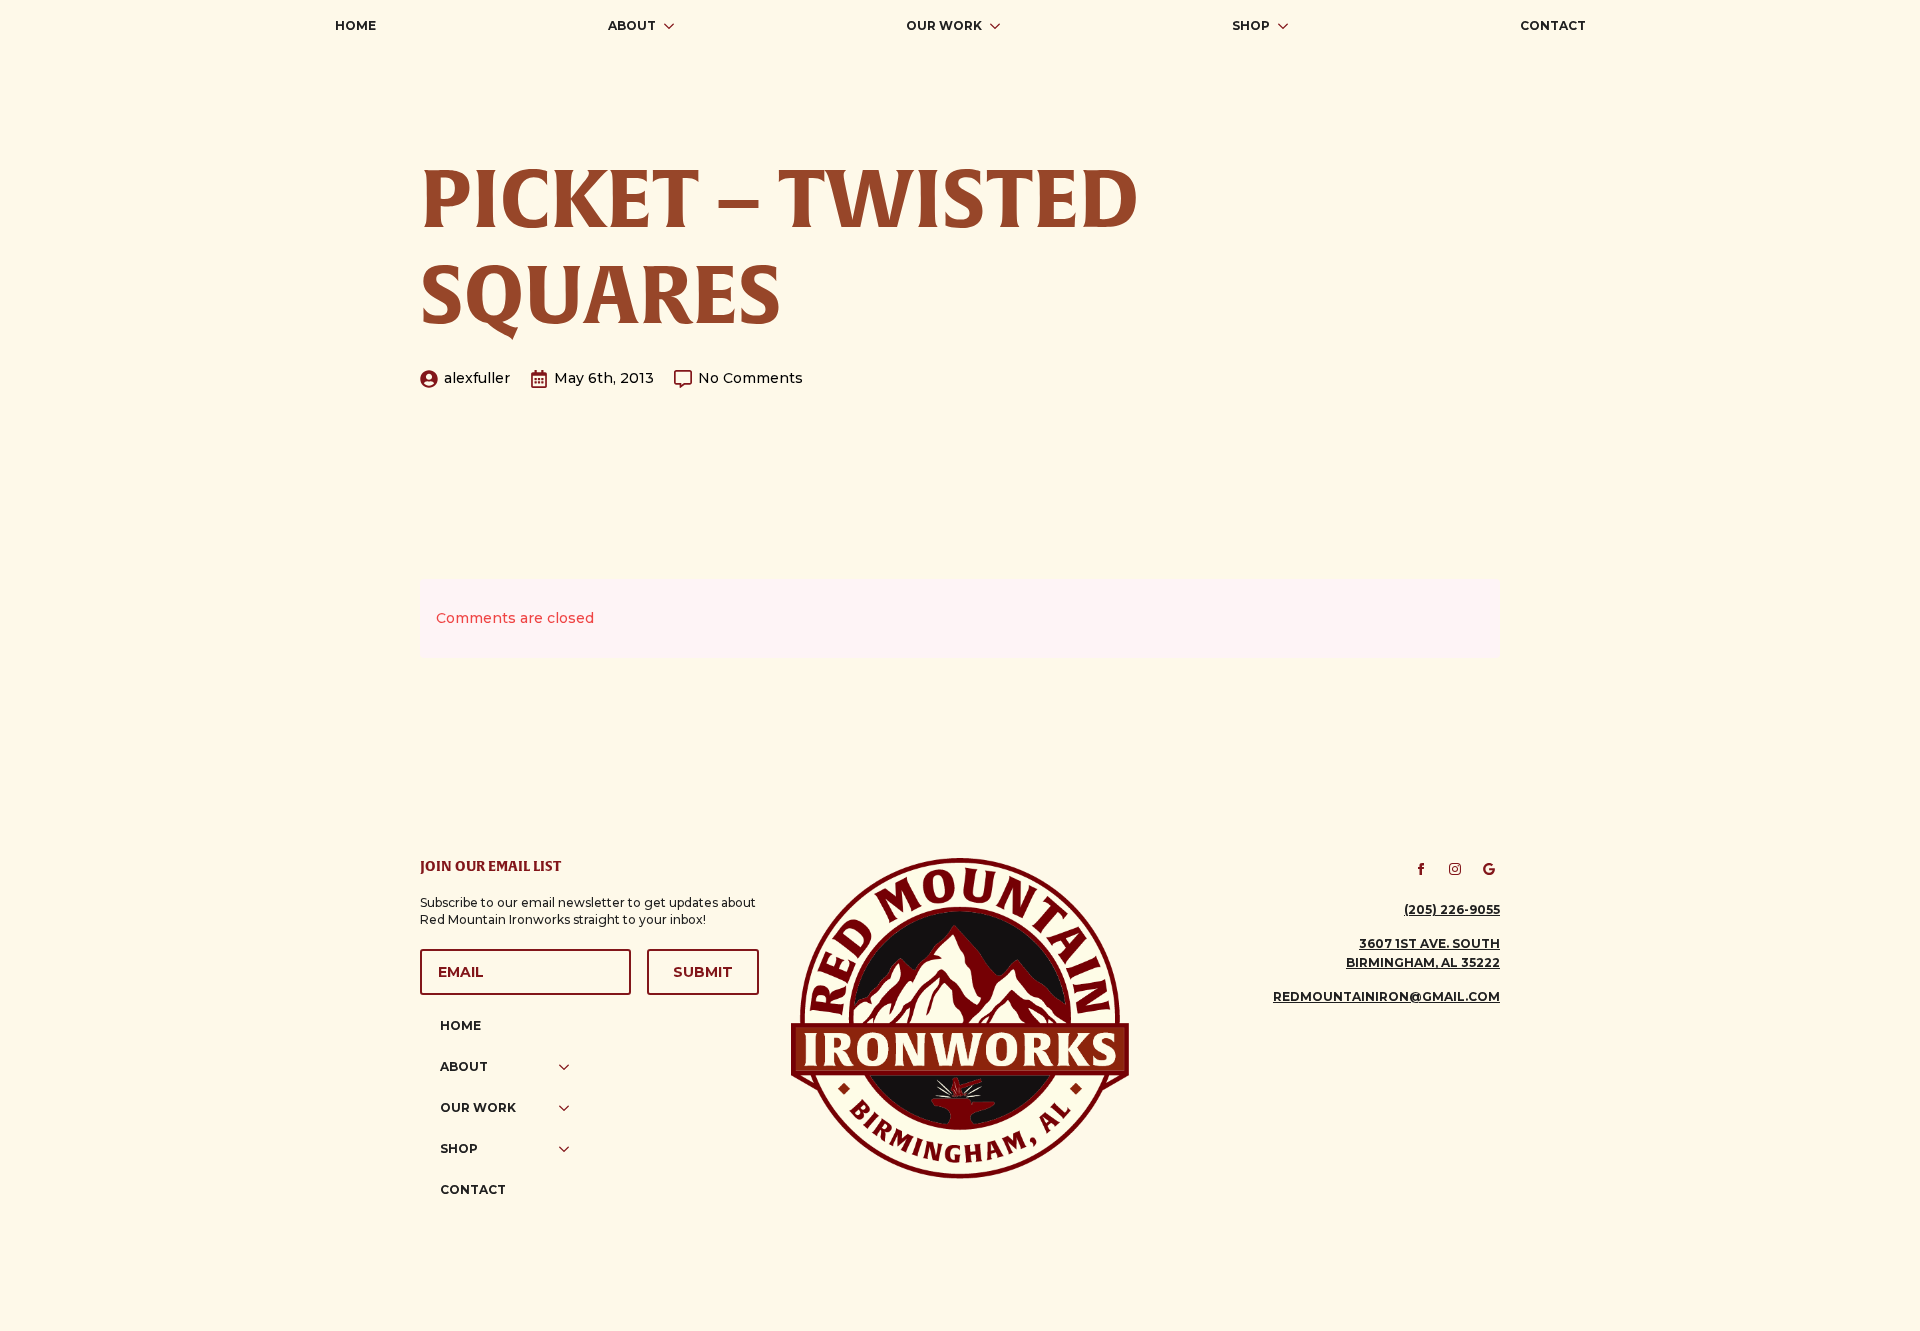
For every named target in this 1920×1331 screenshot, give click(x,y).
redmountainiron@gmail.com (1386, 996)
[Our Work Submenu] (1001, 26)
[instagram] (1455, 869)
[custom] (1489, 869)
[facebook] (1421, 869)
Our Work (944, 25)
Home (355, 25)
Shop (1251, 25)
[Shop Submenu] (1289, 26)
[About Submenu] (675, 26)
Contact (1553, 25)
